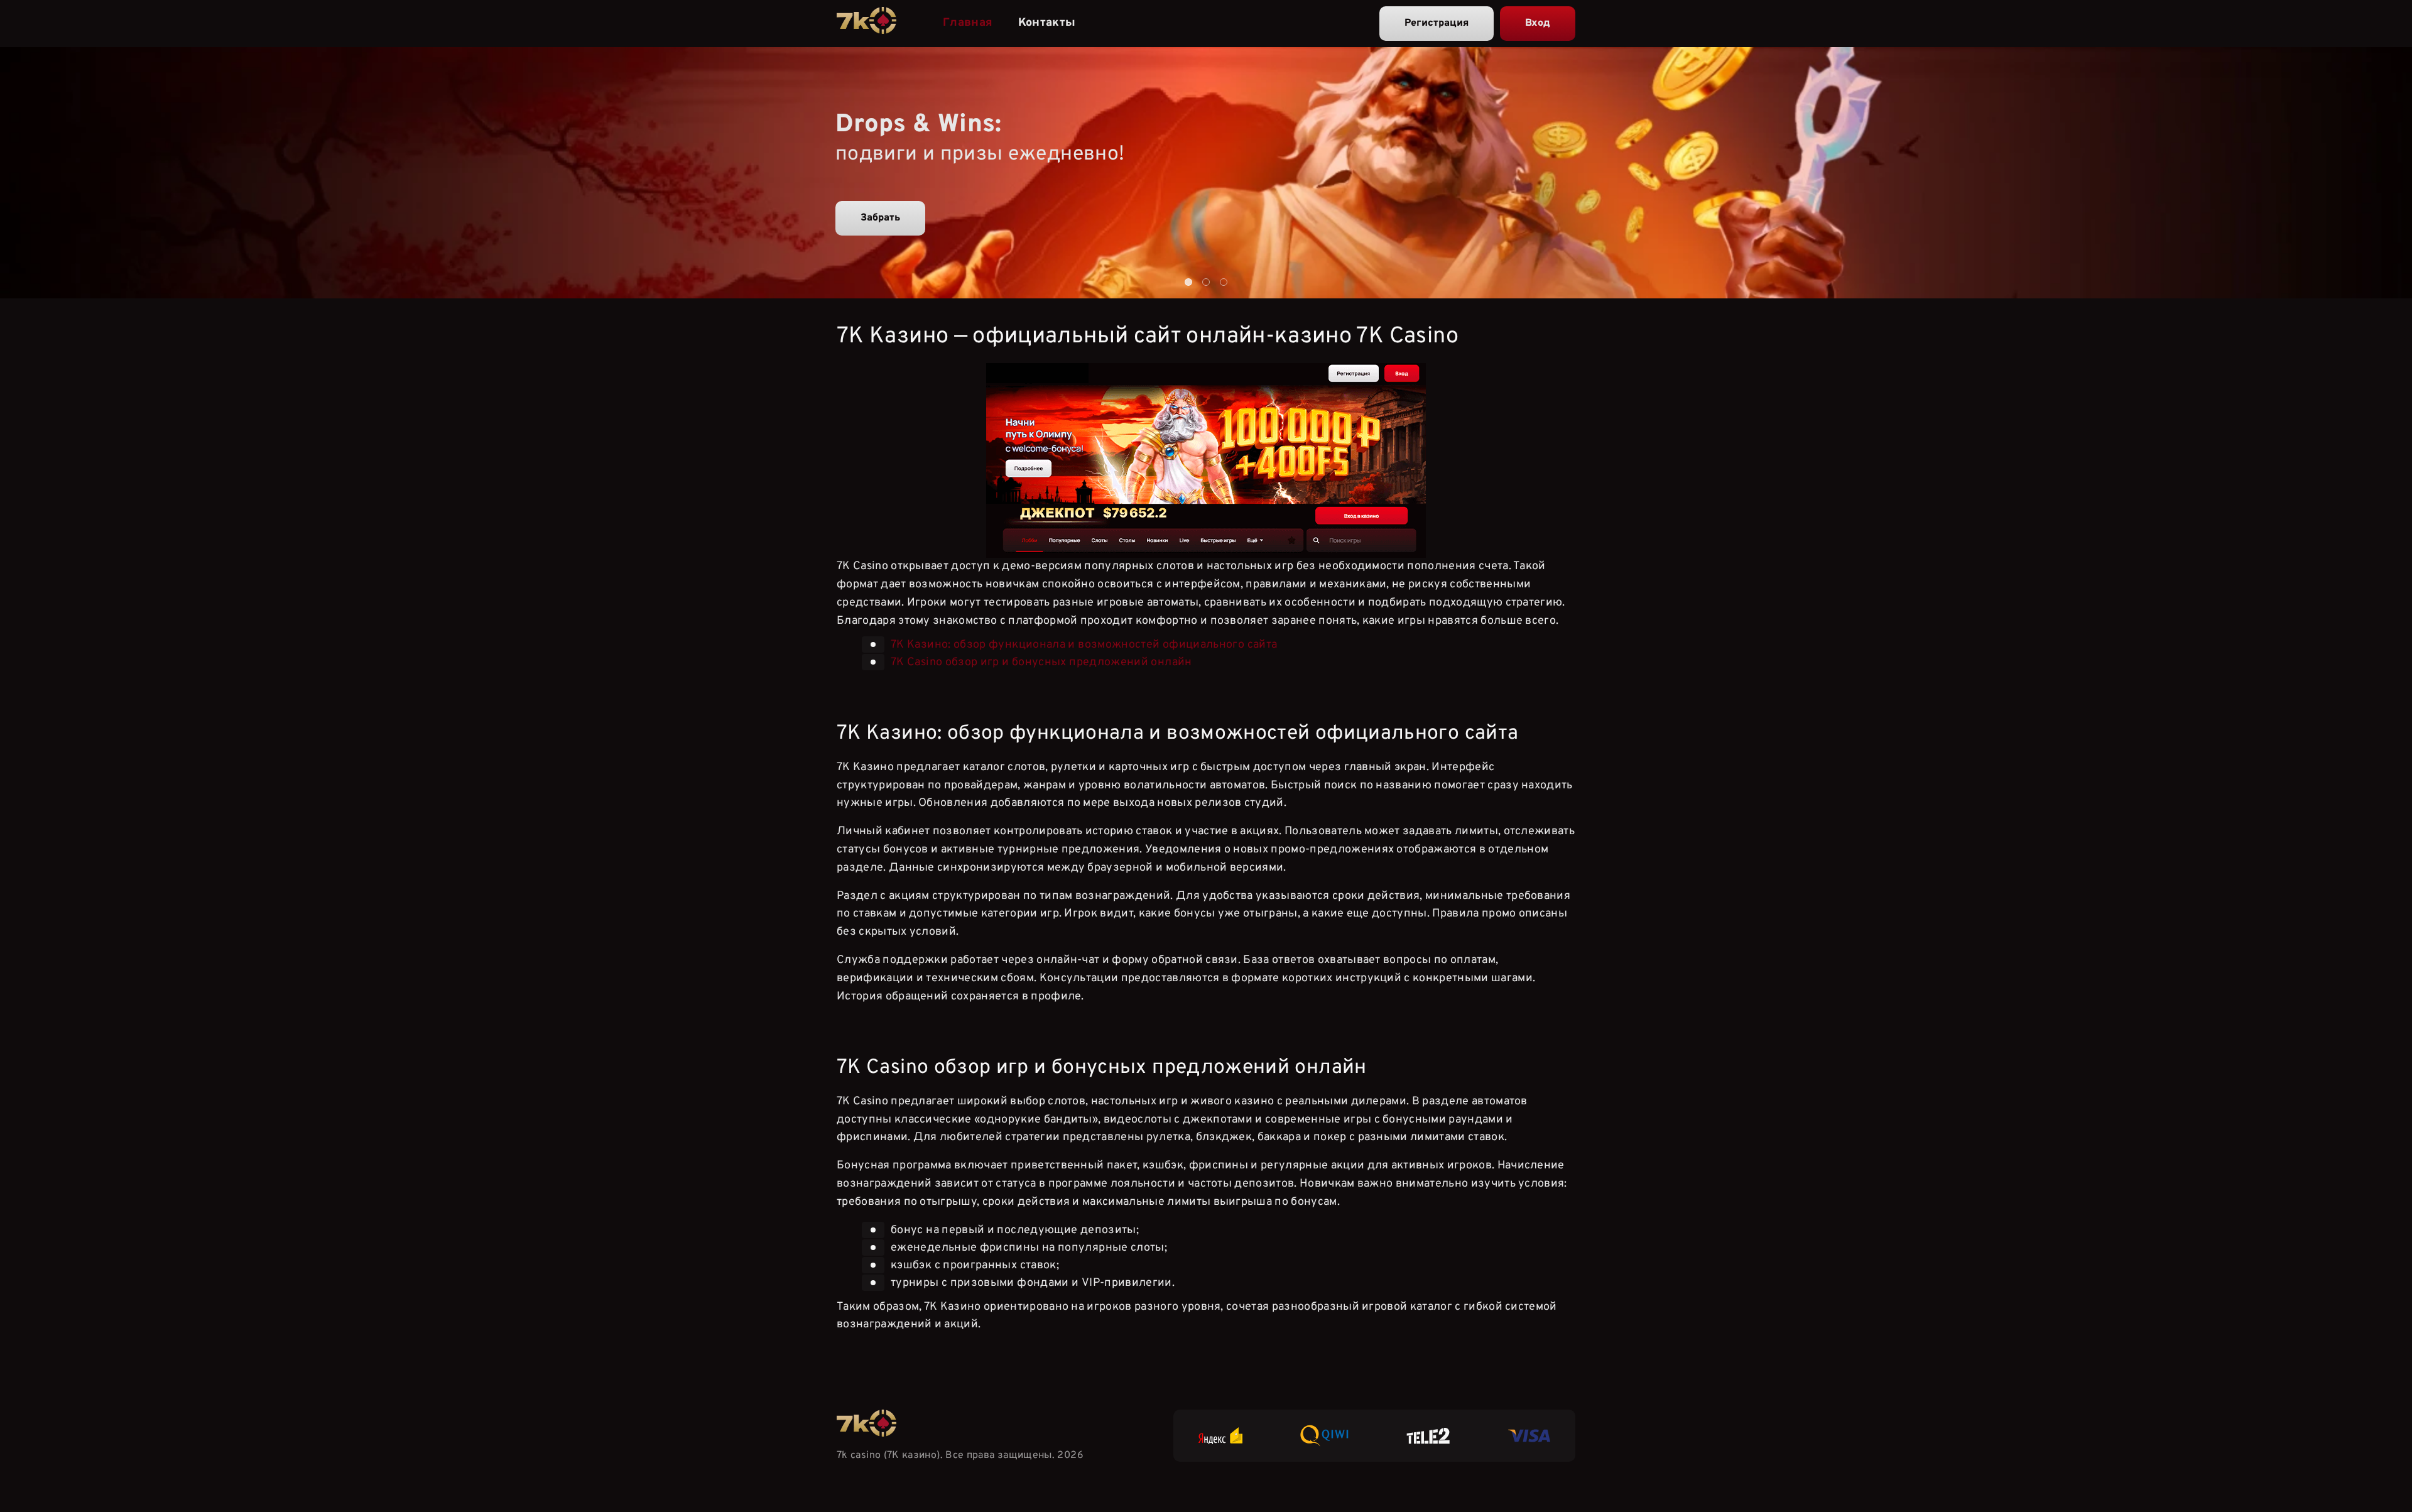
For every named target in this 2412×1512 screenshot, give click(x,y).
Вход (1538, 23)
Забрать (880, 218)
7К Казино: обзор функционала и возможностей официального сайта (1084, 645)
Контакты (1047, 23)
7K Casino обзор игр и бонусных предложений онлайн (1041, 662)
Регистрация (1437, 23)
